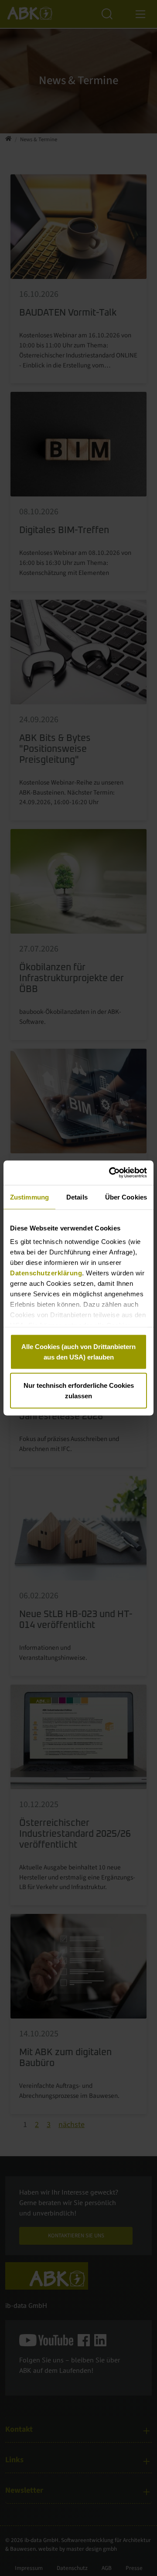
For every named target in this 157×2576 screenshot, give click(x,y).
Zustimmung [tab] (29, 1197)
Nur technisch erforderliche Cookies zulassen (79, 1391)
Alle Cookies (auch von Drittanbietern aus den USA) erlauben (78, 1351)
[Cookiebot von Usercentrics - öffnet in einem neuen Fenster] (111, 1173)
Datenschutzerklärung (46, 1273)
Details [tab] (77, 1197)
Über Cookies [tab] (126, 1197)
